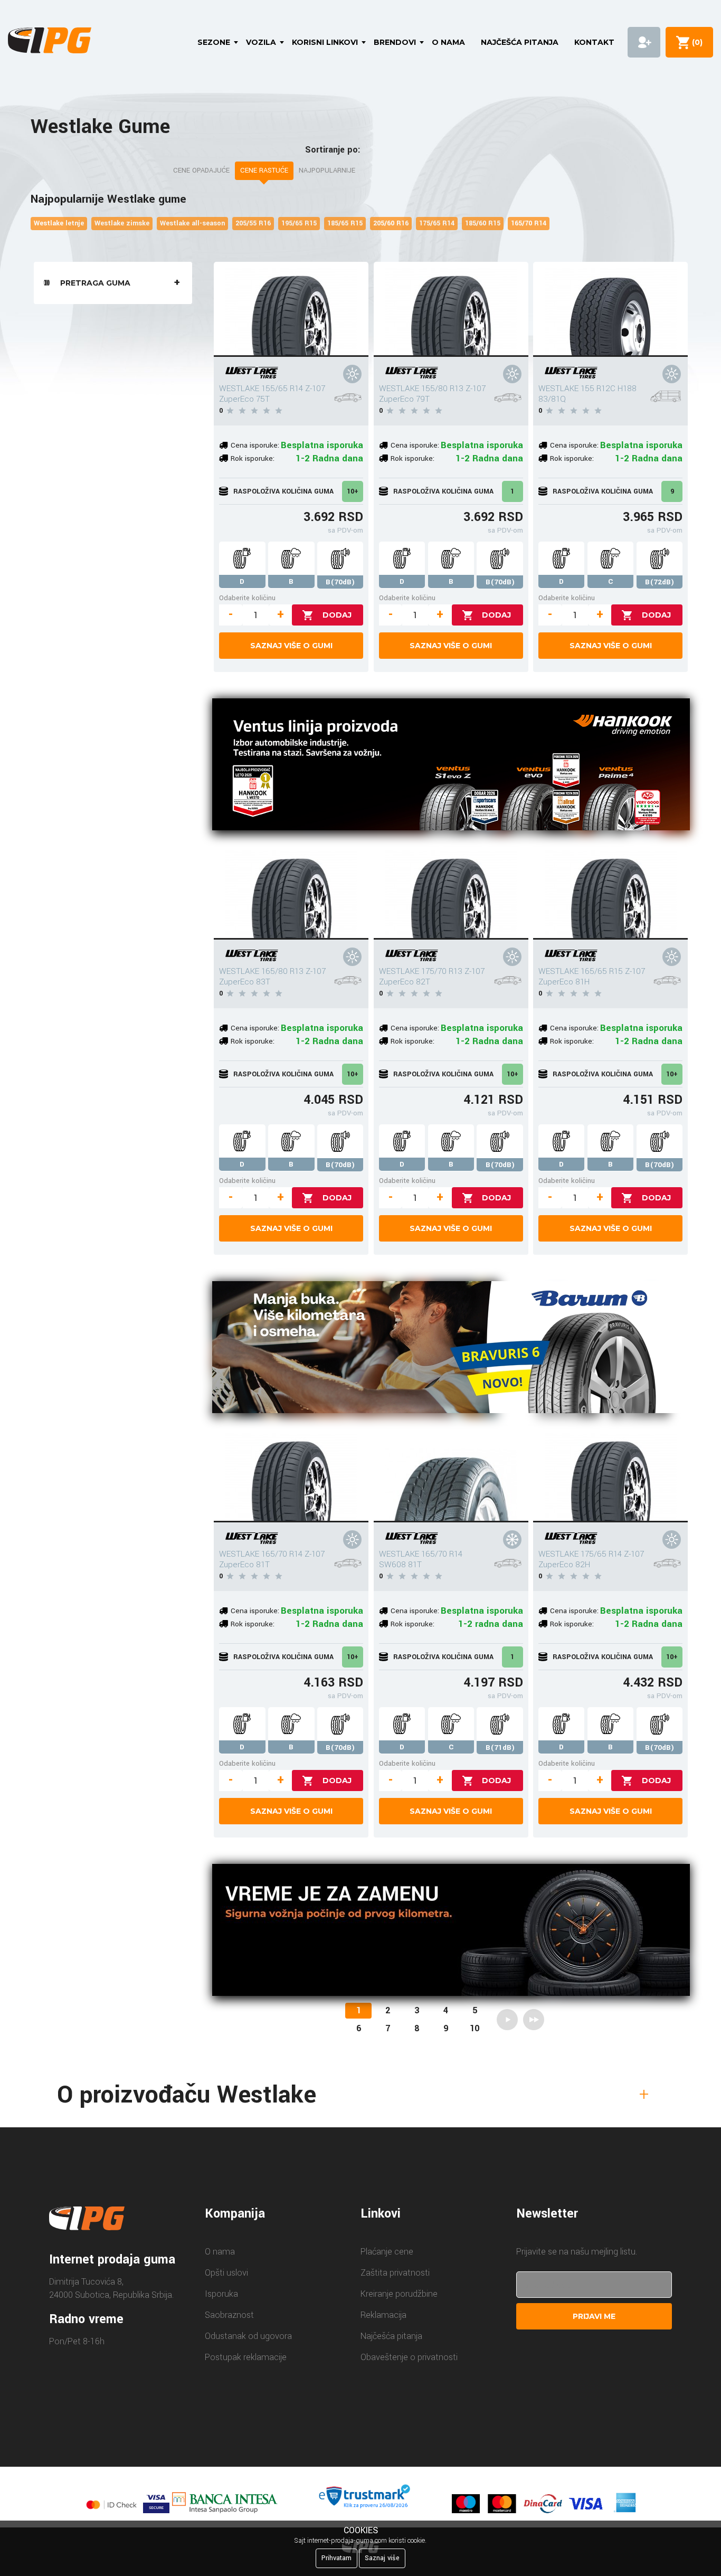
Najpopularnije (327, 171)
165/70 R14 (529, 223)
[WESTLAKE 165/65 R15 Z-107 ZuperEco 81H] (610, 892)
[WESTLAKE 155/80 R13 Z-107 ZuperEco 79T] (451, 309)
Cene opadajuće (201, 171)
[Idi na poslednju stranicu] (534, 2020)
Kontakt (594, 42)
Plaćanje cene (387, 2252)
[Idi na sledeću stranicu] (507, 2020)
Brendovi (395, 42)
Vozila (261, 42)
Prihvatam (336, 2558)
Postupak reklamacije (246, 2357)
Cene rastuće (264, 171)
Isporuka (221, 2294)
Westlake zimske (122, 223)
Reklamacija (383, 2315)
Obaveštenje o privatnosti (409, 2357)
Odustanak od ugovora (248, 2336)
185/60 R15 (483, 223)
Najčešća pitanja (520, 42)
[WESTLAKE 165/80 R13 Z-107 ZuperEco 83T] (291, 892)
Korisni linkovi (325, 42)
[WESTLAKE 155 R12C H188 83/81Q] (610, 309)
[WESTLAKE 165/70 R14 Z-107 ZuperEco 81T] (291, 1475)
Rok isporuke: (253, 458)
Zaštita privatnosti (395, 2273)
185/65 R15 (345, 223)
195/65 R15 (299, 223)
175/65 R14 (437, 223)
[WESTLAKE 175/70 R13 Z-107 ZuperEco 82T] (451, 892)
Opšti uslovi (226, 2273)
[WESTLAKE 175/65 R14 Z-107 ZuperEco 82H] (610, 1475)
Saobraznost (229, 2315)
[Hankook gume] (451, 766)
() (695, 42)
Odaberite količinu (247, 598)
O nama (448, 42)
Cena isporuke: (255, 445)
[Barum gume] (451, 1349)
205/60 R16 (391, 223)
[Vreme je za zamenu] (451, 1932)
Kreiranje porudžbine (399, 2294)
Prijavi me (594, 2316)
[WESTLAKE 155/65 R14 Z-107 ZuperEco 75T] (291, 309)
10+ (353, 491)
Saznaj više (382, 2558)
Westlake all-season (192, 223)
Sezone (214, 42)
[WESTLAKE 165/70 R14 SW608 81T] (451, 1475)
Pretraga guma (95, 283)
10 (475, 2028)
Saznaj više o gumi (291, 646)
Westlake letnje (59, 223)
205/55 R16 (253, 223)
